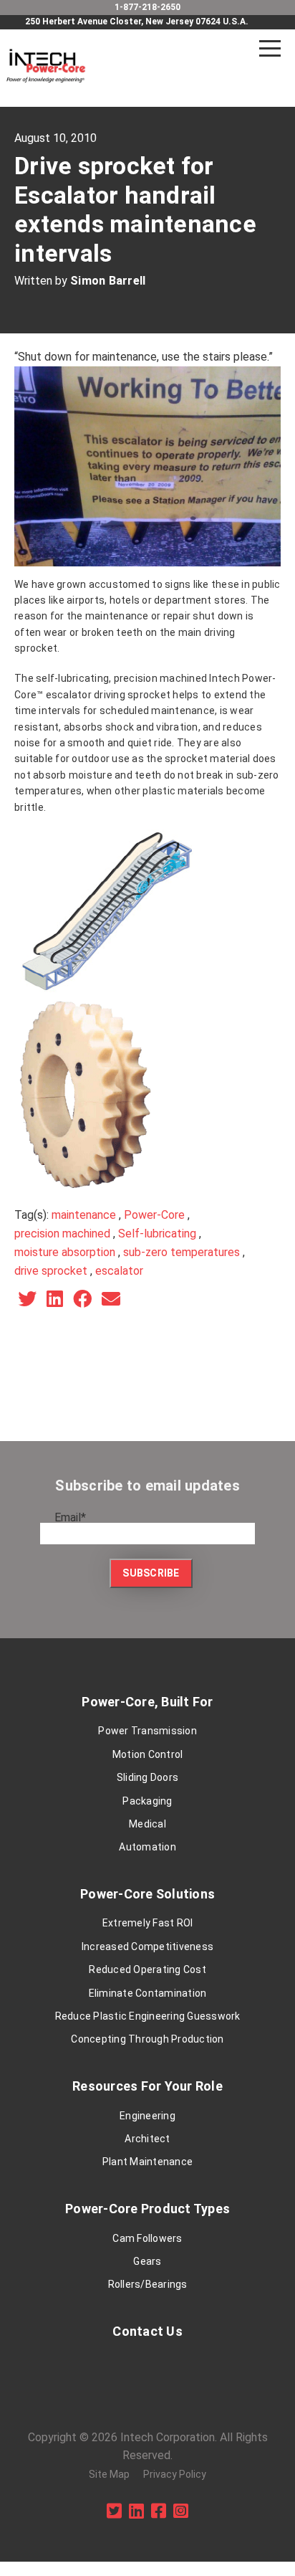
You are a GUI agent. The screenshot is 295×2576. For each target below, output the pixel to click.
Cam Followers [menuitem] (147, 2238)
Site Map (109, 2474)
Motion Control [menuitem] (148, 1754)
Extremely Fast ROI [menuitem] (148, 1923)
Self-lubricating (157, 1234)
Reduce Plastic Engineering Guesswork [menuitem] (148, 2016)
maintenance (84, 1215)
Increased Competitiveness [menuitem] (147, 1947)
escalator (119, 1271)
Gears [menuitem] (147, 2261)
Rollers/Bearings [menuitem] (148, 2284)
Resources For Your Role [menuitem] (147, 2086)
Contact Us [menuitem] (147, 2331)
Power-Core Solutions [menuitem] (147, 1894)
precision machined (62, 1234)
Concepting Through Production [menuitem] (147, 2039)
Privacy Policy (175, 2474)
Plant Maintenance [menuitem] (147, 2162)
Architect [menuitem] (147, 2139)
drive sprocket (51, 1271)
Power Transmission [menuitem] (147, 1731)
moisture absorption (65, 1252)
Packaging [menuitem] (147, 1801)
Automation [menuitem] (147, 1847)
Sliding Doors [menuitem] (147, 1777)
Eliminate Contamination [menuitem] (148, 1993)
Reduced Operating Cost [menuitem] (147, 1969)
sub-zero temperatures (182, 1252)
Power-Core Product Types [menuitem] (147, 2209)
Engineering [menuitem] (147, 2116)
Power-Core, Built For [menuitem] (147, 1702)
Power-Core (154, 1215)
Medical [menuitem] (147, 1824)
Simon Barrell (108, 281)
